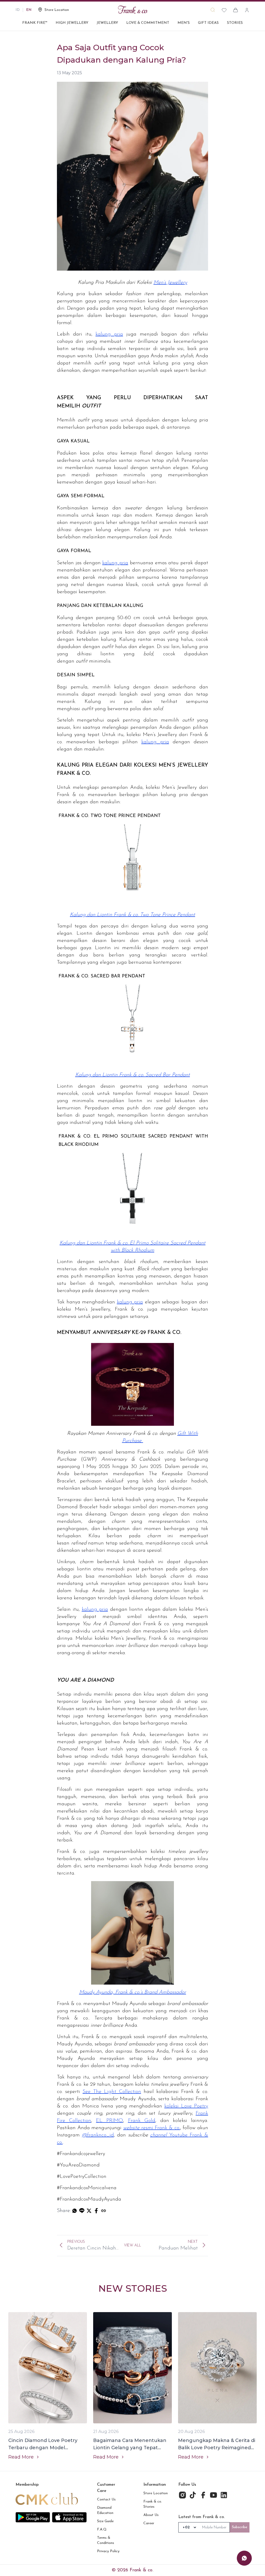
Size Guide (105, 2521)
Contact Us (106, 2500)
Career (149, 2523)
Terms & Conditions (106, 2540)
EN (29, 10)
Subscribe (240, 2527)
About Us (151, 2515)
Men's (184, 23)
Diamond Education (105, 2510)
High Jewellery (72, 23)
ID (18, 10)
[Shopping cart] (235, 10)
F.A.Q (102, 2530)
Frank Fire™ (35, 23)
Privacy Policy (108, 2551)
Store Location (156, 2493)
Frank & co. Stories (153, 2504)
